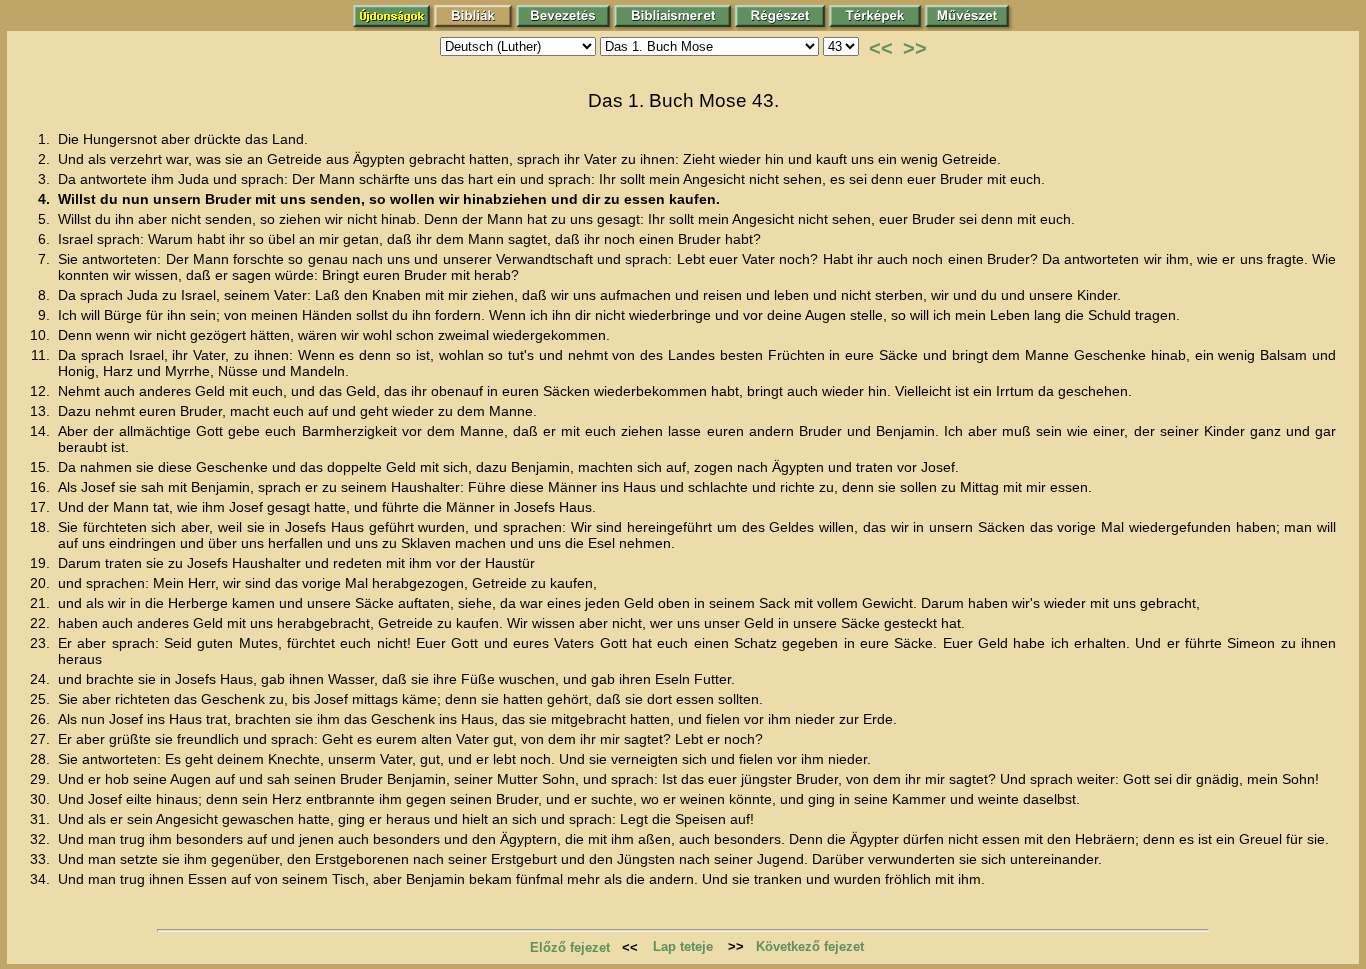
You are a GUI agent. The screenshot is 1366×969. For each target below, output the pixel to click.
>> (915, 48)
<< (881, 48)
